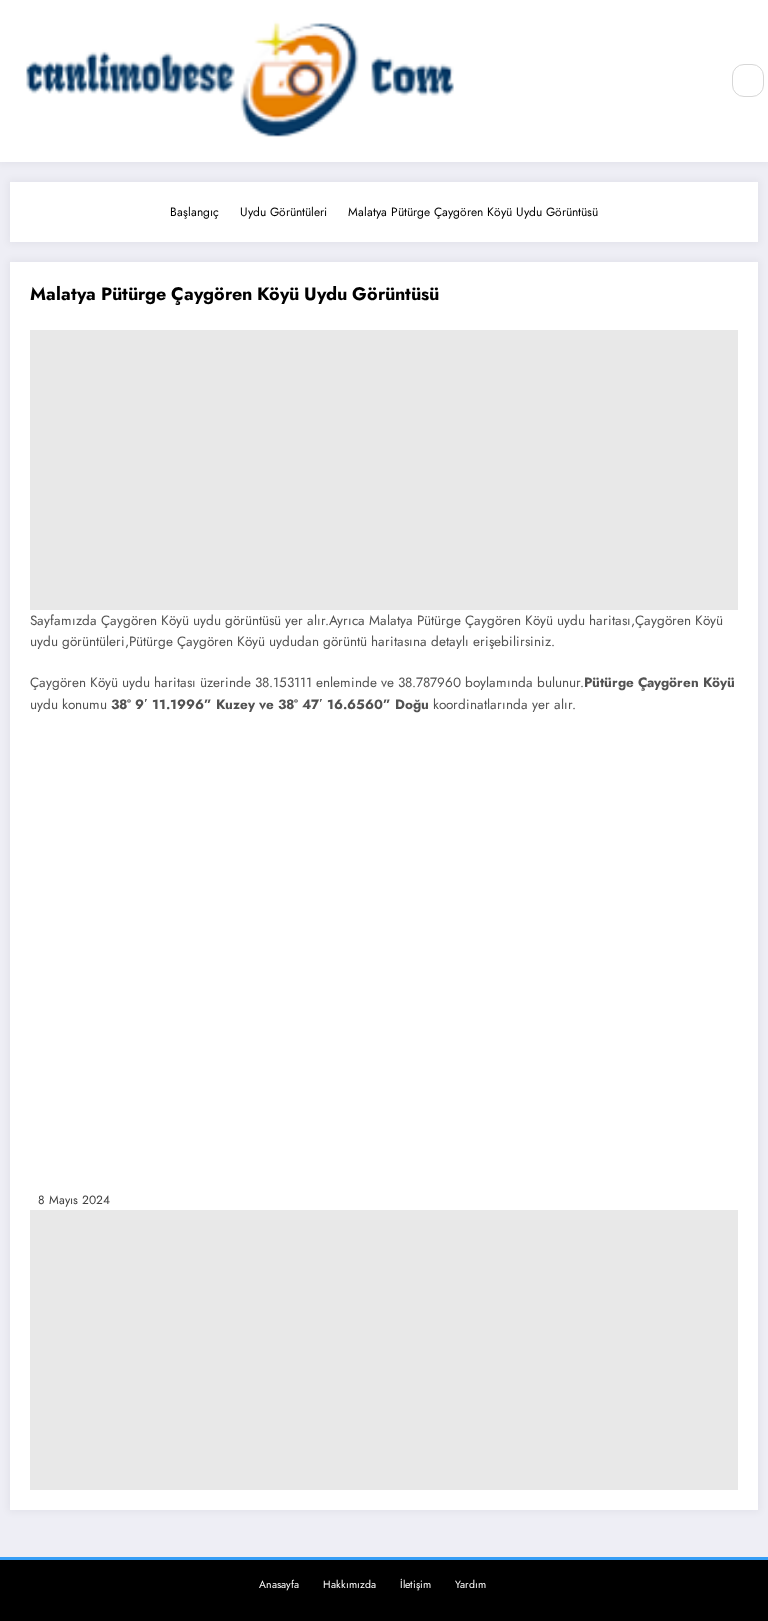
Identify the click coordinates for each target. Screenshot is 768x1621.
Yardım (470, 1584)
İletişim (415, 1584)
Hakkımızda (349, 1584)
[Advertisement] (384, 470)
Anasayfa (279, 1584)
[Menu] (693, 81)
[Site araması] (748, 80)
